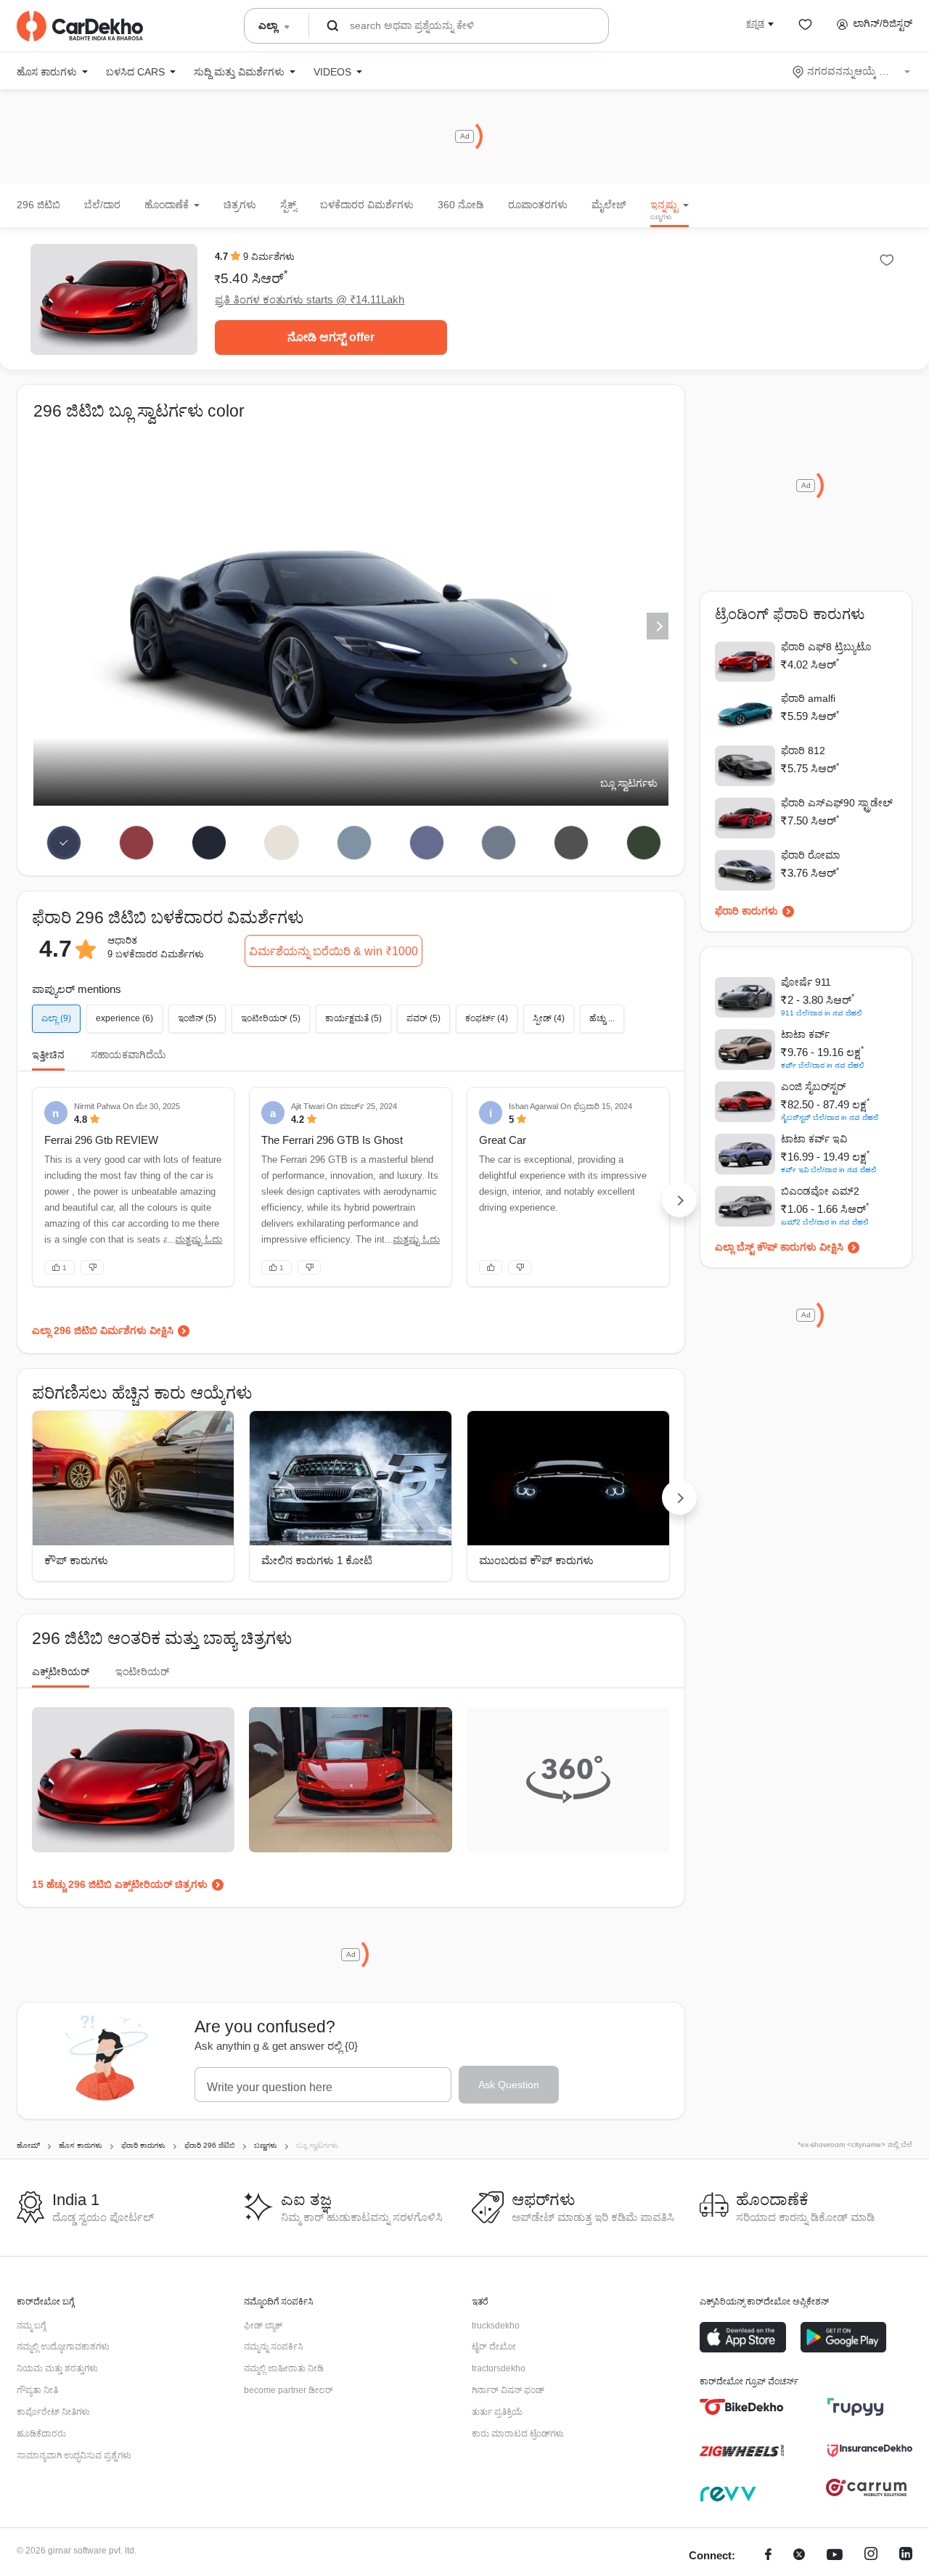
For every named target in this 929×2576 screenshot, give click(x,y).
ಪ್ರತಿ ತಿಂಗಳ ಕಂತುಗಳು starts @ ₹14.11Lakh (310, 299)
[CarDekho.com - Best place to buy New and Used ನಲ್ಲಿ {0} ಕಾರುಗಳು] (80, 26)
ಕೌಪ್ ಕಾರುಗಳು (76, 1560)
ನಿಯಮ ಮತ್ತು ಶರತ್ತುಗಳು (57, 2368)
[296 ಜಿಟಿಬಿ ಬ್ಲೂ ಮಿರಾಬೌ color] (426, 843)
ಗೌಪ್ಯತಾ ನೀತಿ (37, 2390)
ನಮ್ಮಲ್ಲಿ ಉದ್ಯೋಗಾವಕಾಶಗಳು (63, 2347)
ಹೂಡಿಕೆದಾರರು (41, 2434)
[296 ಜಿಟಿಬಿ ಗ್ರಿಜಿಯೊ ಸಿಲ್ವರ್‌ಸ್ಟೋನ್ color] (572, 843)
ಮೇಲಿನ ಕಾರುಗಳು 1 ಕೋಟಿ (317, 1560)
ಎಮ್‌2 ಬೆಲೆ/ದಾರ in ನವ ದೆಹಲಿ (825, 1222)
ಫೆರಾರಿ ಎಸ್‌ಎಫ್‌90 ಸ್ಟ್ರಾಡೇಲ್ (837, 803)
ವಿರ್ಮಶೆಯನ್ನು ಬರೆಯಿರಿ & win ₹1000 (333, 951)
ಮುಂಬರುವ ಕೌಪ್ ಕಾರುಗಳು (536, 1560)
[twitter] (799, 2556)
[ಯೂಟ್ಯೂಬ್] (835, 2556)
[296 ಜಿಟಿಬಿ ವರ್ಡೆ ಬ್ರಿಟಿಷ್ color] (644, 843)
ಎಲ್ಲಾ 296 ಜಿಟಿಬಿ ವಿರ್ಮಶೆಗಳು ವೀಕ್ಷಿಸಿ (103, 1330)
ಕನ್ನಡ (755, 23)
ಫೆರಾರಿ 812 (803, 751)
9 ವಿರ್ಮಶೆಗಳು (269, 257)
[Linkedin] (906, 2556)
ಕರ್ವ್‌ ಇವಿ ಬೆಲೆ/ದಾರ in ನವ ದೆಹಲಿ (829, 1170)
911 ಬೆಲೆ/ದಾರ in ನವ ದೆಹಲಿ (822, 1013)
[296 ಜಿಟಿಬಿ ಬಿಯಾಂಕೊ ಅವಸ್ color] (281, 843)
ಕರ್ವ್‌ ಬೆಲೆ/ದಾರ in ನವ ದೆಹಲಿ (823, 1065)
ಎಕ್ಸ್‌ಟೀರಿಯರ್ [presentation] (61, 1672)
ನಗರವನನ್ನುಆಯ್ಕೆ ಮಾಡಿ (852, 71)
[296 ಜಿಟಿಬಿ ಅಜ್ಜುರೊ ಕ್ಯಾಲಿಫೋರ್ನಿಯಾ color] (354, 843)
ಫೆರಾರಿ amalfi (808, 698)
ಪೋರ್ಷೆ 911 (806, 982)
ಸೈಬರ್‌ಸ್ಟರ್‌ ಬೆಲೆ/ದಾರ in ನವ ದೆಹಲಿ (830, 1117)
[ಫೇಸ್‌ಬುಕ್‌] (768, 2556)
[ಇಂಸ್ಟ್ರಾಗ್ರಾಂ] (871, 2556)
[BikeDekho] (742, 2407)
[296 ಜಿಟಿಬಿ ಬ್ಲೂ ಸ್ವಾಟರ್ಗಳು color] (64, 843)
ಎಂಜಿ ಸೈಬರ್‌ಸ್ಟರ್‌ (813, 1087)
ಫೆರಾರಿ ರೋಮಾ (810, 855)
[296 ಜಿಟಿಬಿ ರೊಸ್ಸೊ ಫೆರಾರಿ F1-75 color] (137, 843)
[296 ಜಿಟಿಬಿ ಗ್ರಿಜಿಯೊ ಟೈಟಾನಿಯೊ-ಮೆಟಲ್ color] (499, 843)
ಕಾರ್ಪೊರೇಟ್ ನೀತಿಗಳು (53, 2412)
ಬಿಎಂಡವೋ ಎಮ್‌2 (820, 1191)
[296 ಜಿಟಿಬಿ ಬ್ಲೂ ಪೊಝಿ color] (209, 843)
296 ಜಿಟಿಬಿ (38, 205)
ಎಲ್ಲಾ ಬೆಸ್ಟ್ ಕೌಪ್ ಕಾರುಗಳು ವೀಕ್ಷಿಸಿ (779, 1247)
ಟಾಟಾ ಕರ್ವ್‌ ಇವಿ (814, 1139)
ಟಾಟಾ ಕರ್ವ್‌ (805, 1034)
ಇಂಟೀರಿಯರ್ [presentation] (142, 1672)
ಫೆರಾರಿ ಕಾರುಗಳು (746, 911)
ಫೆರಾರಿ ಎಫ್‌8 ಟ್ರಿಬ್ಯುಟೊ (826, 647)
